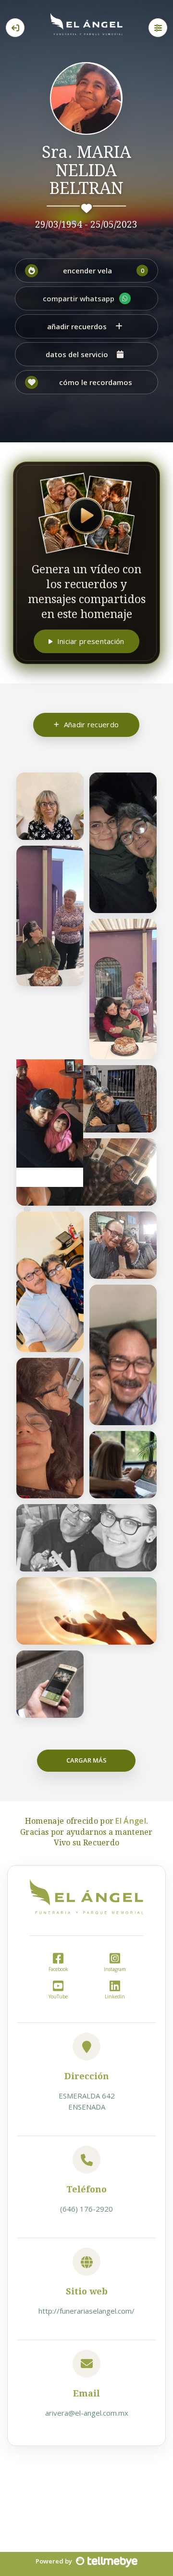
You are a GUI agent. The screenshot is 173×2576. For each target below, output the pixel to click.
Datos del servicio (77, 354)
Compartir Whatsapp (79, 298)
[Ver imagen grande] (70, 785)
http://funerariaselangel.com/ (86, 2311)
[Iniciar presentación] (86, 514)
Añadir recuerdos (77, 326)
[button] (86, 270)
